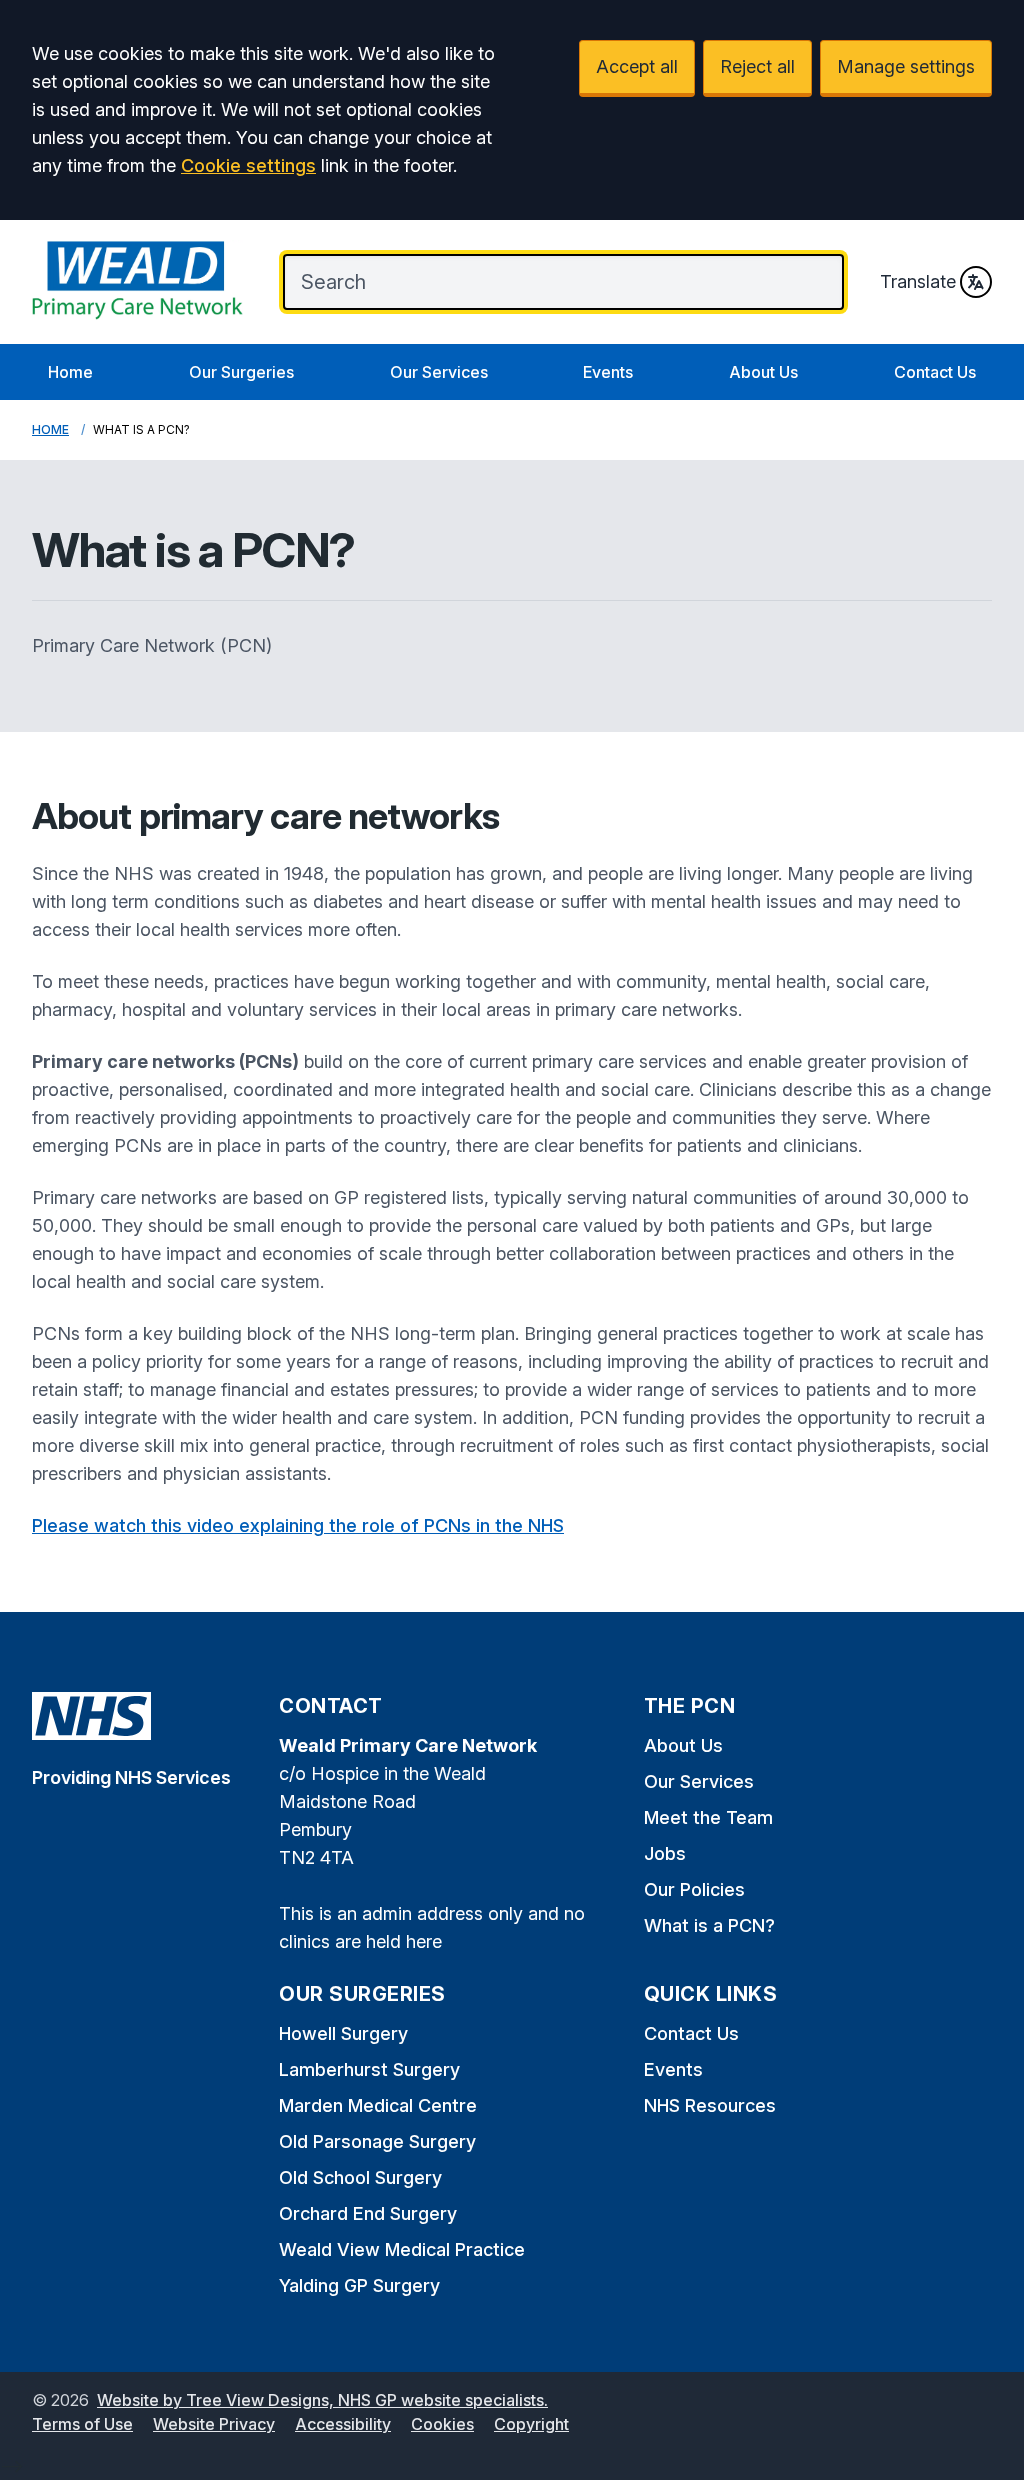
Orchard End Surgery (368, 2213)
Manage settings (906, 66)
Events (608, 372)
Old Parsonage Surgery (377, 2141)
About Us (763, 372)
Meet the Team (708, 1817)
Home (70, 372)
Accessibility (343, 2424)
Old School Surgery (360, 2177)
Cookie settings (248, 165)
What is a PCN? (709, 1925)
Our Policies (694, 1889)
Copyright (531, 2424)
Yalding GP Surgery (359, 2285)
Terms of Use (82, 2424)
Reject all (757, 66)
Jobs (665, 1853)
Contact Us (935, 372)
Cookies (442, 2424)
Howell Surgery (343, 2033)
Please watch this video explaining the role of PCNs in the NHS (298, 1525)
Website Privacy (214, 2424)
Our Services (439, 372)
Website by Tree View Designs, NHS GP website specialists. (322, 2400)
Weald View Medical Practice (402, 2249)
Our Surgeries (241, 372)
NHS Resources (710, 2105)
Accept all (637, 66)
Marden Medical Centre (378, 2105)
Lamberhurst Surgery (369, 2069)
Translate (918, 281)
